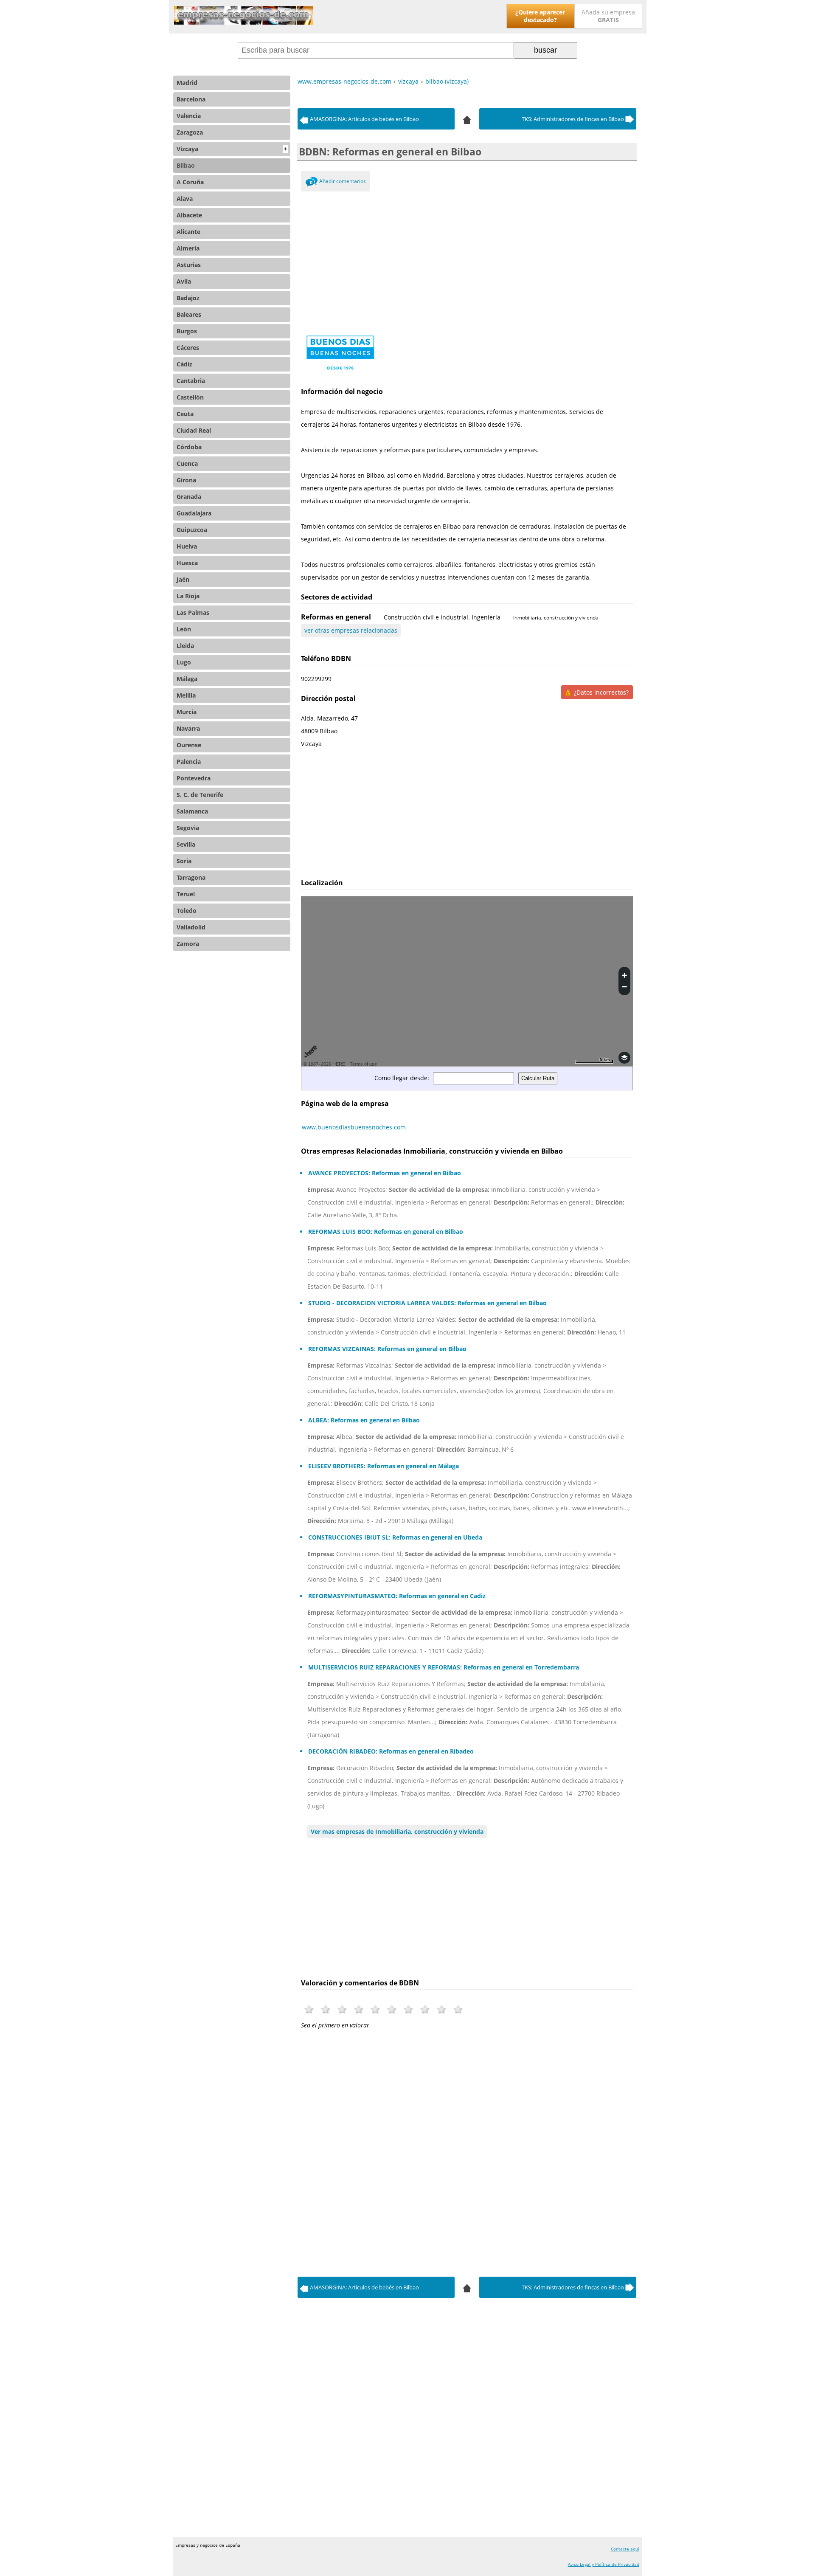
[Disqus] (467, 2151)
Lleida (185, 646)
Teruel (186, 894)
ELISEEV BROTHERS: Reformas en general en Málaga (384, 1466)
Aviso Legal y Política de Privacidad (604, 2564)
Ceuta (185, 414)
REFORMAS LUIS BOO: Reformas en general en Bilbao (386, 1232)
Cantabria (191, 381)
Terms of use (363, 1064)
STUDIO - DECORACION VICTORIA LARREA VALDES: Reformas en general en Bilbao (427, 1303)
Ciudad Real (194, 430)
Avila (184, 281)
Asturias (189, 265)
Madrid (187, 83)
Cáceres (188, 348)
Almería (188, 248)
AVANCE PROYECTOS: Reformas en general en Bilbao (385, 1173)
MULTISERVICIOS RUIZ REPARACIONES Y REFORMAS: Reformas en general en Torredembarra (444, 1667)
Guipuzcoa (192, 530)
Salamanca (192, 811)
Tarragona (191, 877)
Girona (186, 480)
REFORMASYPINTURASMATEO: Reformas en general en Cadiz (397, 1596)
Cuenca (187, 463)
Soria (184, 861)
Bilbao (186, 165)
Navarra (188, 728)
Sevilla (186, 844)
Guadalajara (194, 513)
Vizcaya (232, 149)
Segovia (188, 828)
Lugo (184, 662)
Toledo (187, 911)
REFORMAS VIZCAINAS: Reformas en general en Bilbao (387, 1349)
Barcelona (191, 99)
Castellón (190, 397)
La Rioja (188, 596)
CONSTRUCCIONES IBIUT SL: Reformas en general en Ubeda (395, 1537)
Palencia (189, 762)
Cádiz (184, 364)
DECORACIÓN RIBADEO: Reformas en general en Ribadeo (391, 1751)
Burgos (187, 331)
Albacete (189, 215)
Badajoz (188, 298)
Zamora (188, 944)
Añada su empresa (608, 16)
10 (458, 2009)
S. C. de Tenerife (200, 795)
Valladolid (191, 927)
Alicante (188, 232)
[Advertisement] (467, 259)
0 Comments (311, 183)
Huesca (187, 563)
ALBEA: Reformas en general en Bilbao (364, 1420)
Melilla (186, 695)
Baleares (189, 314)
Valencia (189, 116)
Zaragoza (190, 132)
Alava (185, 198)
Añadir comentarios (343, 181)
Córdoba (189, 447)
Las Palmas (193, 612)
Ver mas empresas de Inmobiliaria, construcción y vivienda (397, 1831)
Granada (189, 497)
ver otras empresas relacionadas (351, 630)
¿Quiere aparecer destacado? (540, 16)
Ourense (189, 745)
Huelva (187, 546)
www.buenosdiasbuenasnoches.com (354, 1127)
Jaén (183, 579)
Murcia (187, 712)
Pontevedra (194, 778)
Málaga (187, 679)
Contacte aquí (625, 2549)
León (184, 629)
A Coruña (190, 182)
